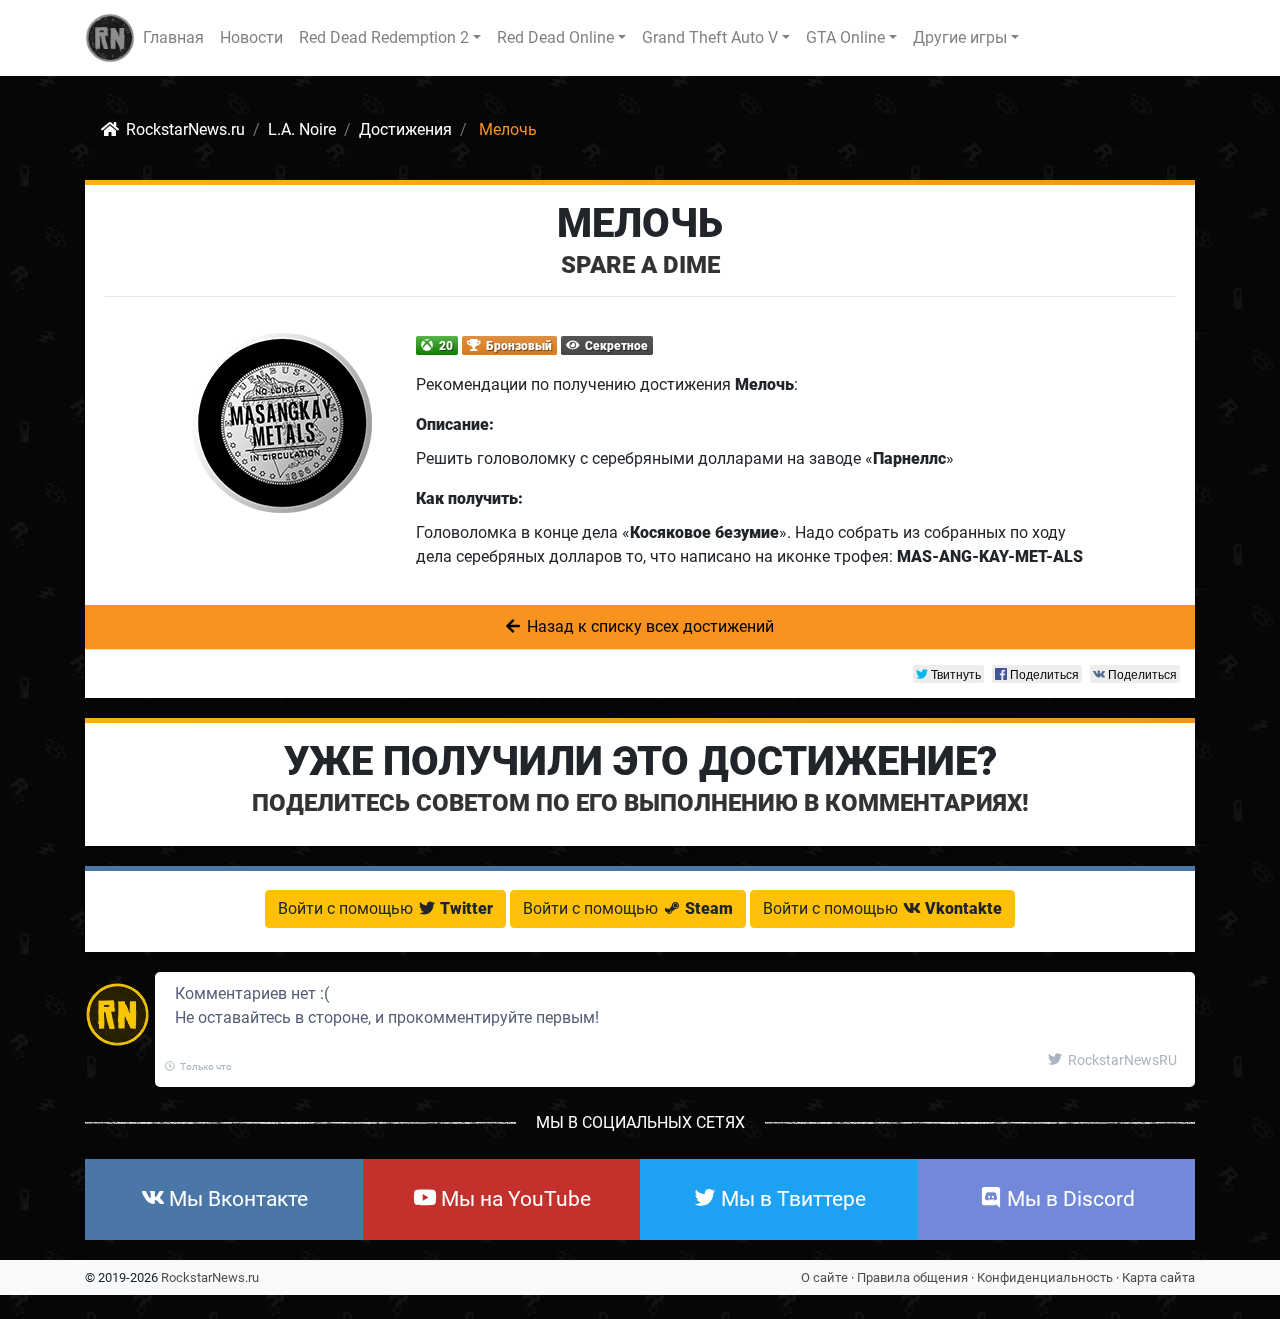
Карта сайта (1158, 1277)
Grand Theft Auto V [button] (710, 37)
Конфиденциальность (1045, 1277)
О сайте (824, 1277)
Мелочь (640, 223)
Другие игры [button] (960, 37)
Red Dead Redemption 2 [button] (384, 37)
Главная (173, 37)
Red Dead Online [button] (555, 37)
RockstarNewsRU (1121, 1060)
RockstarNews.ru (210, 1277)
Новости (251, 37)
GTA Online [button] (845, 37)
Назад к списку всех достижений (648, 626)
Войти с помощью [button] (385, 908)
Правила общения (912, 1277)
